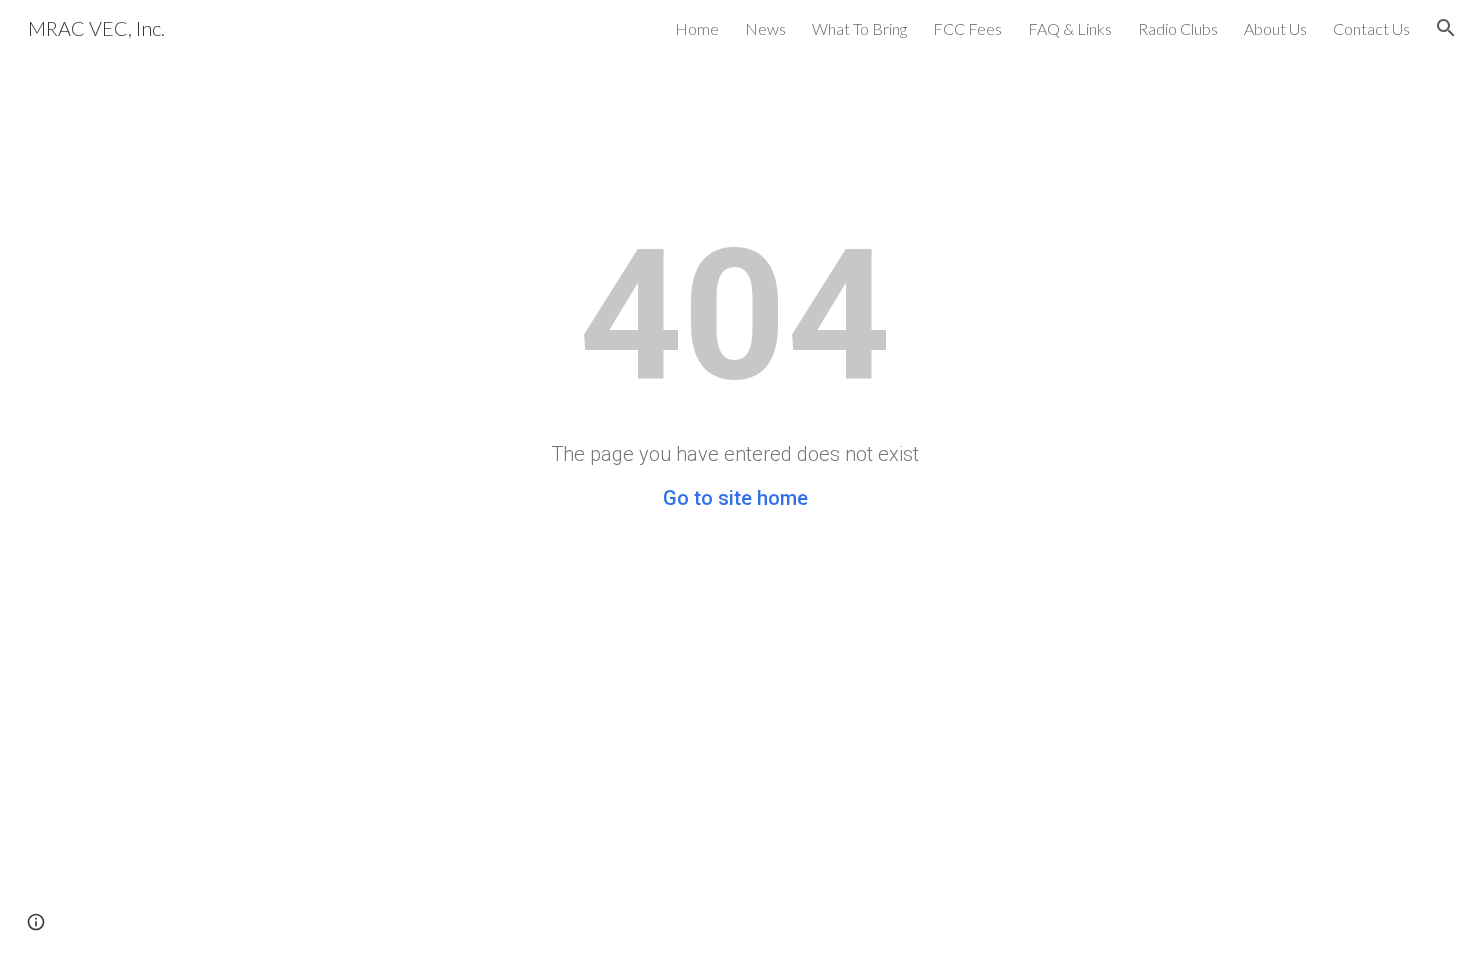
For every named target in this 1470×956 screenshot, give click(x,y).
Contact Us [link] (1371, 28)
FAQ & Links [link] (1070, 28)
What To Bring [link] (859, 28)
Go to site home (735, 498)
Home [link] (697, 28)
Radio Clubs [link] (1178, 28)
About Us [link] (1275, 28)
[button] (1446, 28)
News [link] (765, 28)
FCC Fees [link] (967, 28)
